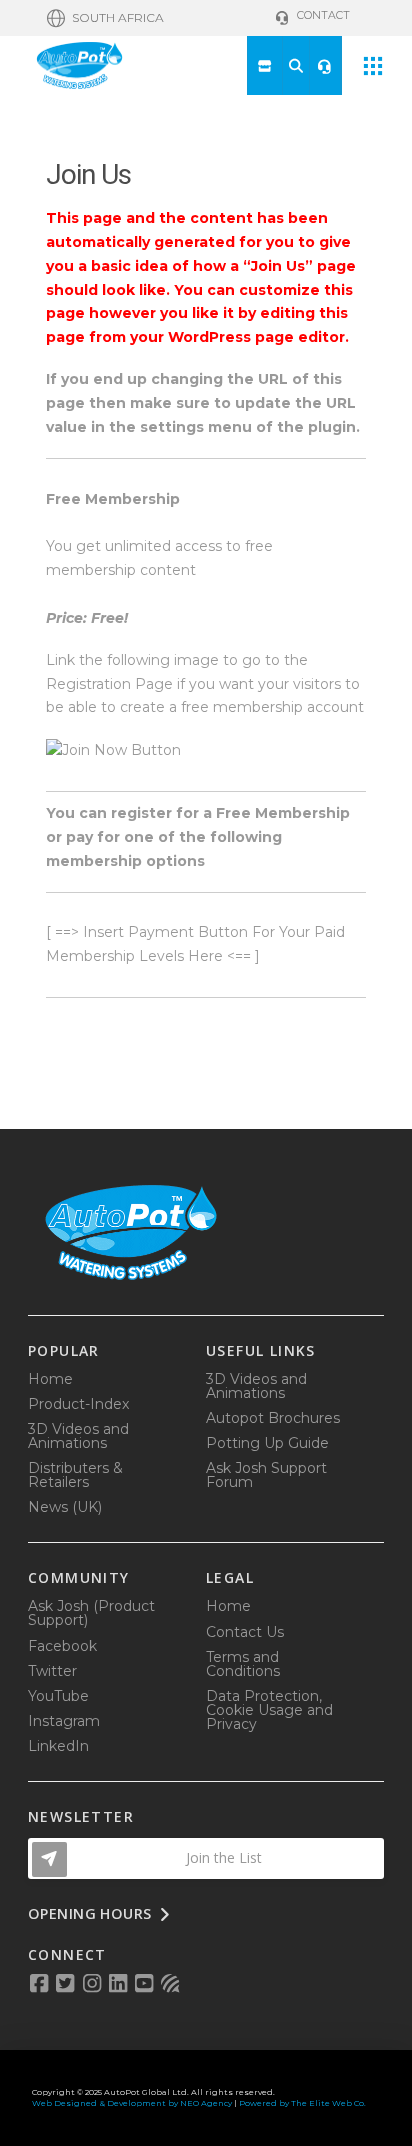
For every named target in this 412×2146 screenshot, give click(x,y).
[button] (105, 18)
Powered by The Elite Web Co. (302, 2103)
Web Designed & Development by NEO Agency (132, 2103)
